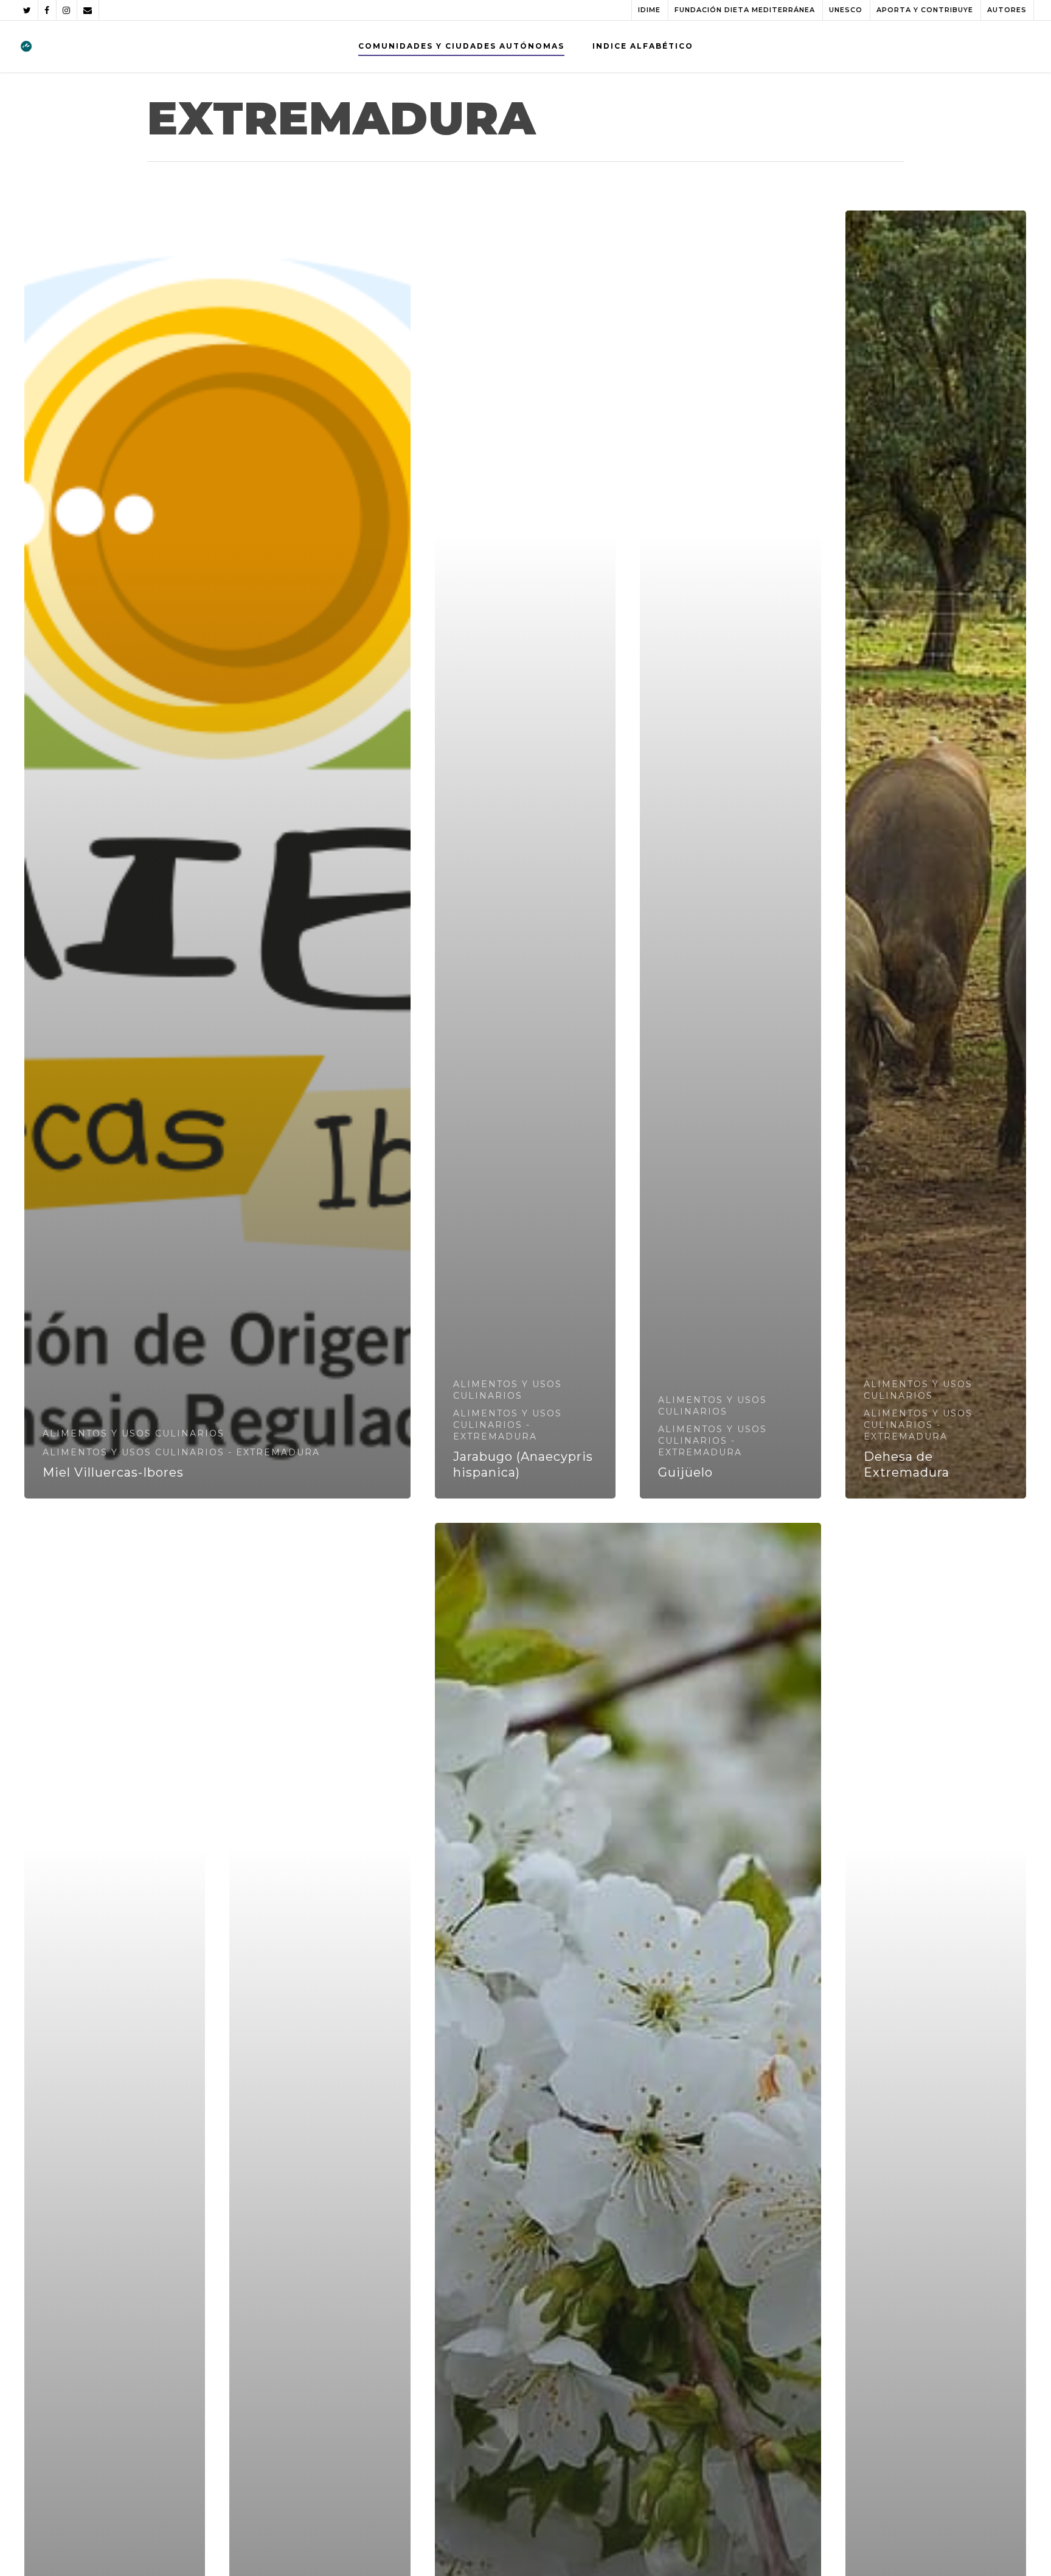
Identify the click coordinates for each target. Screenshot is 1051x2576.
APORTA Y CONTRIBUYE (925, 10)
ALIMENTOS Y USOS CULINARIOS (134, 1433)
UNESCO (846, 10)
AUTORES (1007, 10)
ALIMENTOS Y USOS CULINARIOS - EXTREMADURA (181, 1452)
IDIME (649, 10)
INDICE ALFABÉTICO (643, 46)
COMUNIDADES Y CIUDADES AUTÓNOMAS (461, 46)
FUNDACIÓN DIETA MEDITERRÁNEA (745, 10)
